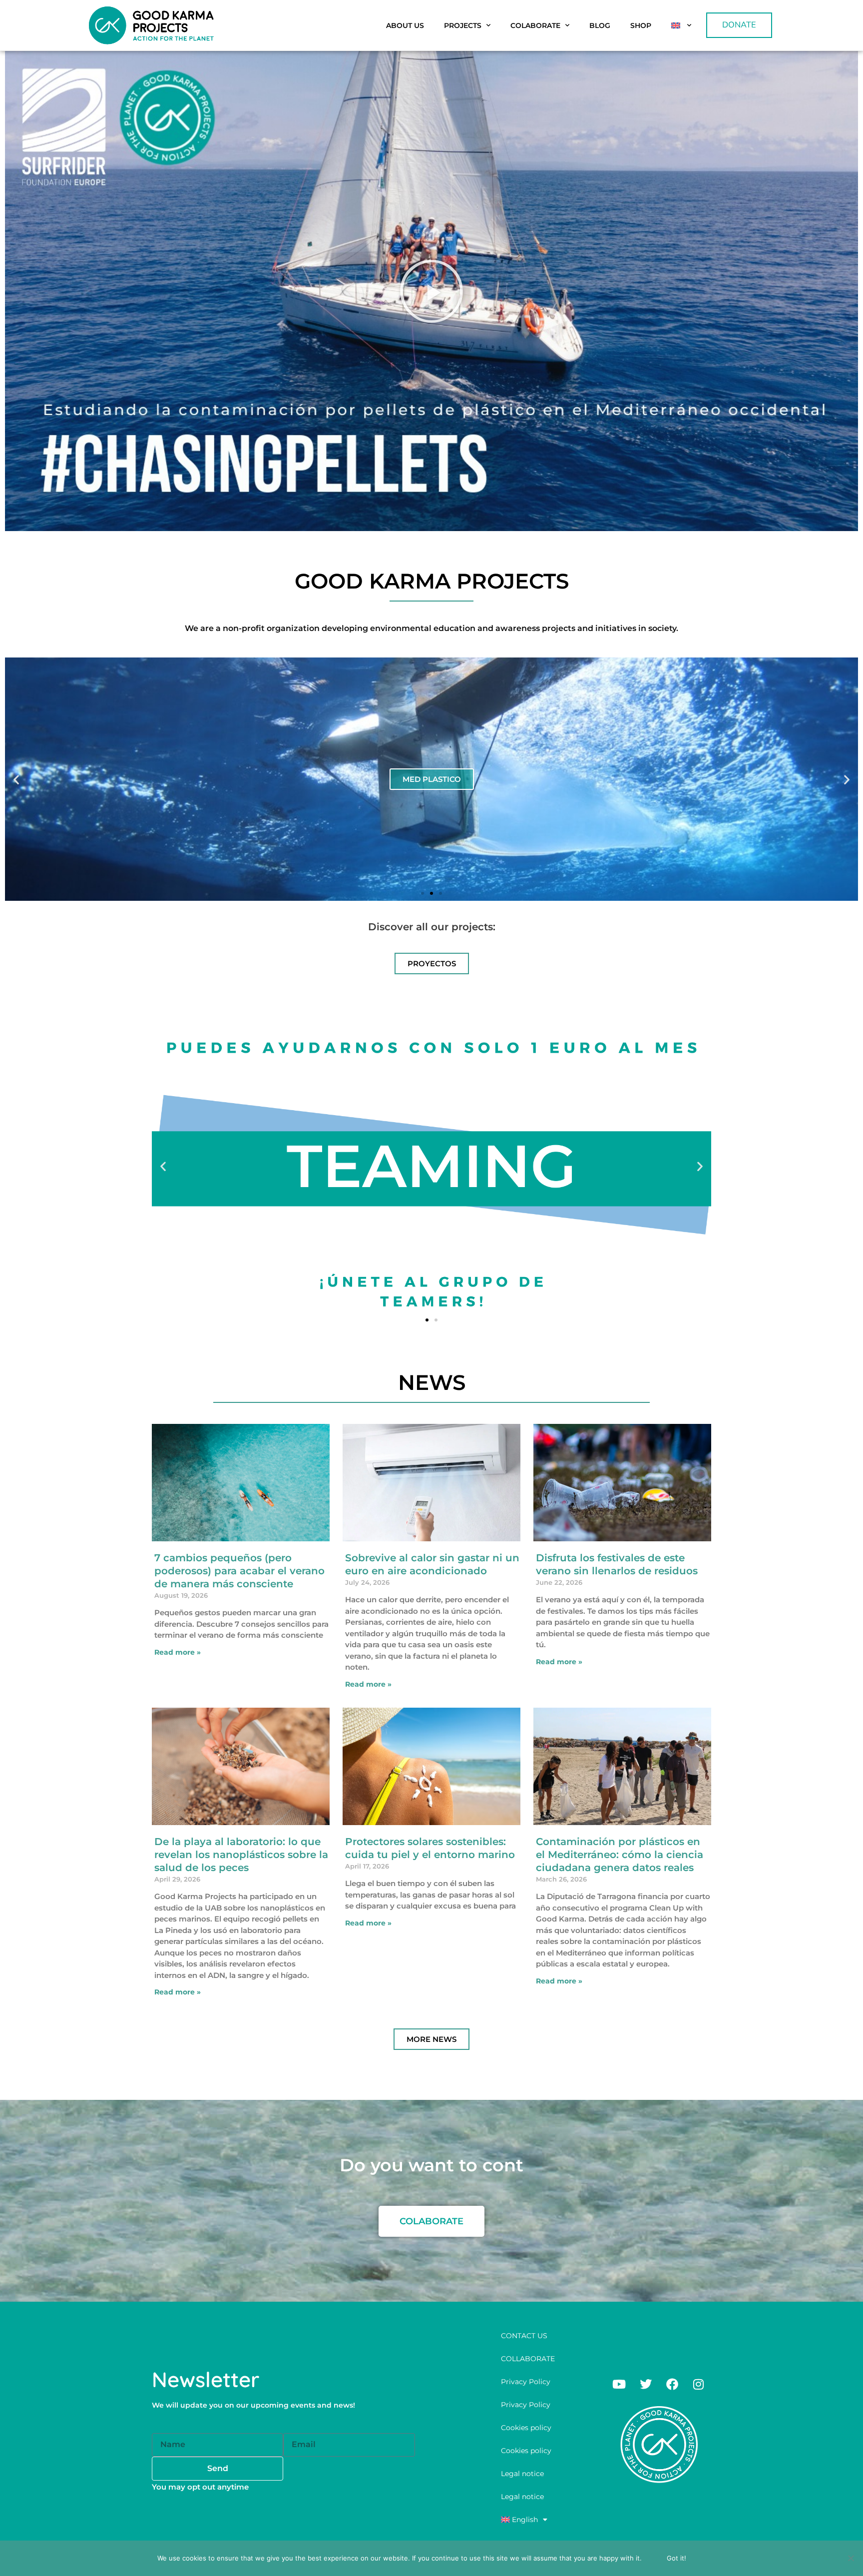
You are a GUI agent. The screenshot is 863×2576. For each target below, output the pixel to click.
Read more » (178, 1652)
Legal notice (522, 2474)
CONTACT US (524, 2336)
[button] (431, 291)
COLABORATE (535, 25)
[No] (851, 2558)
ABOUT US (405, 25)
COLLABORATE (528, 2359)
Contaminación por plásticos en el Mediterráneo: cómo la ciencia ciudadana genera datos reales (620, 1855)
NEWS (432, 1382)
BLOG (600, 25)
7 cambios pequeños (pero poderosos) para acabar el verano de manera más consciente (239, 1571)
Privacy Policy (526, 2382)
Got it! (676, 2558)
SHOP (641, 25)
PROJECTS (463, 25)
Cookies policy (526, 2428)
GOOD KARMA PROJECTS (432, 581)
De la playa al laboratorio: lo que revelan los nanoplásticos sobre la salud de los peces (241, 1855)
